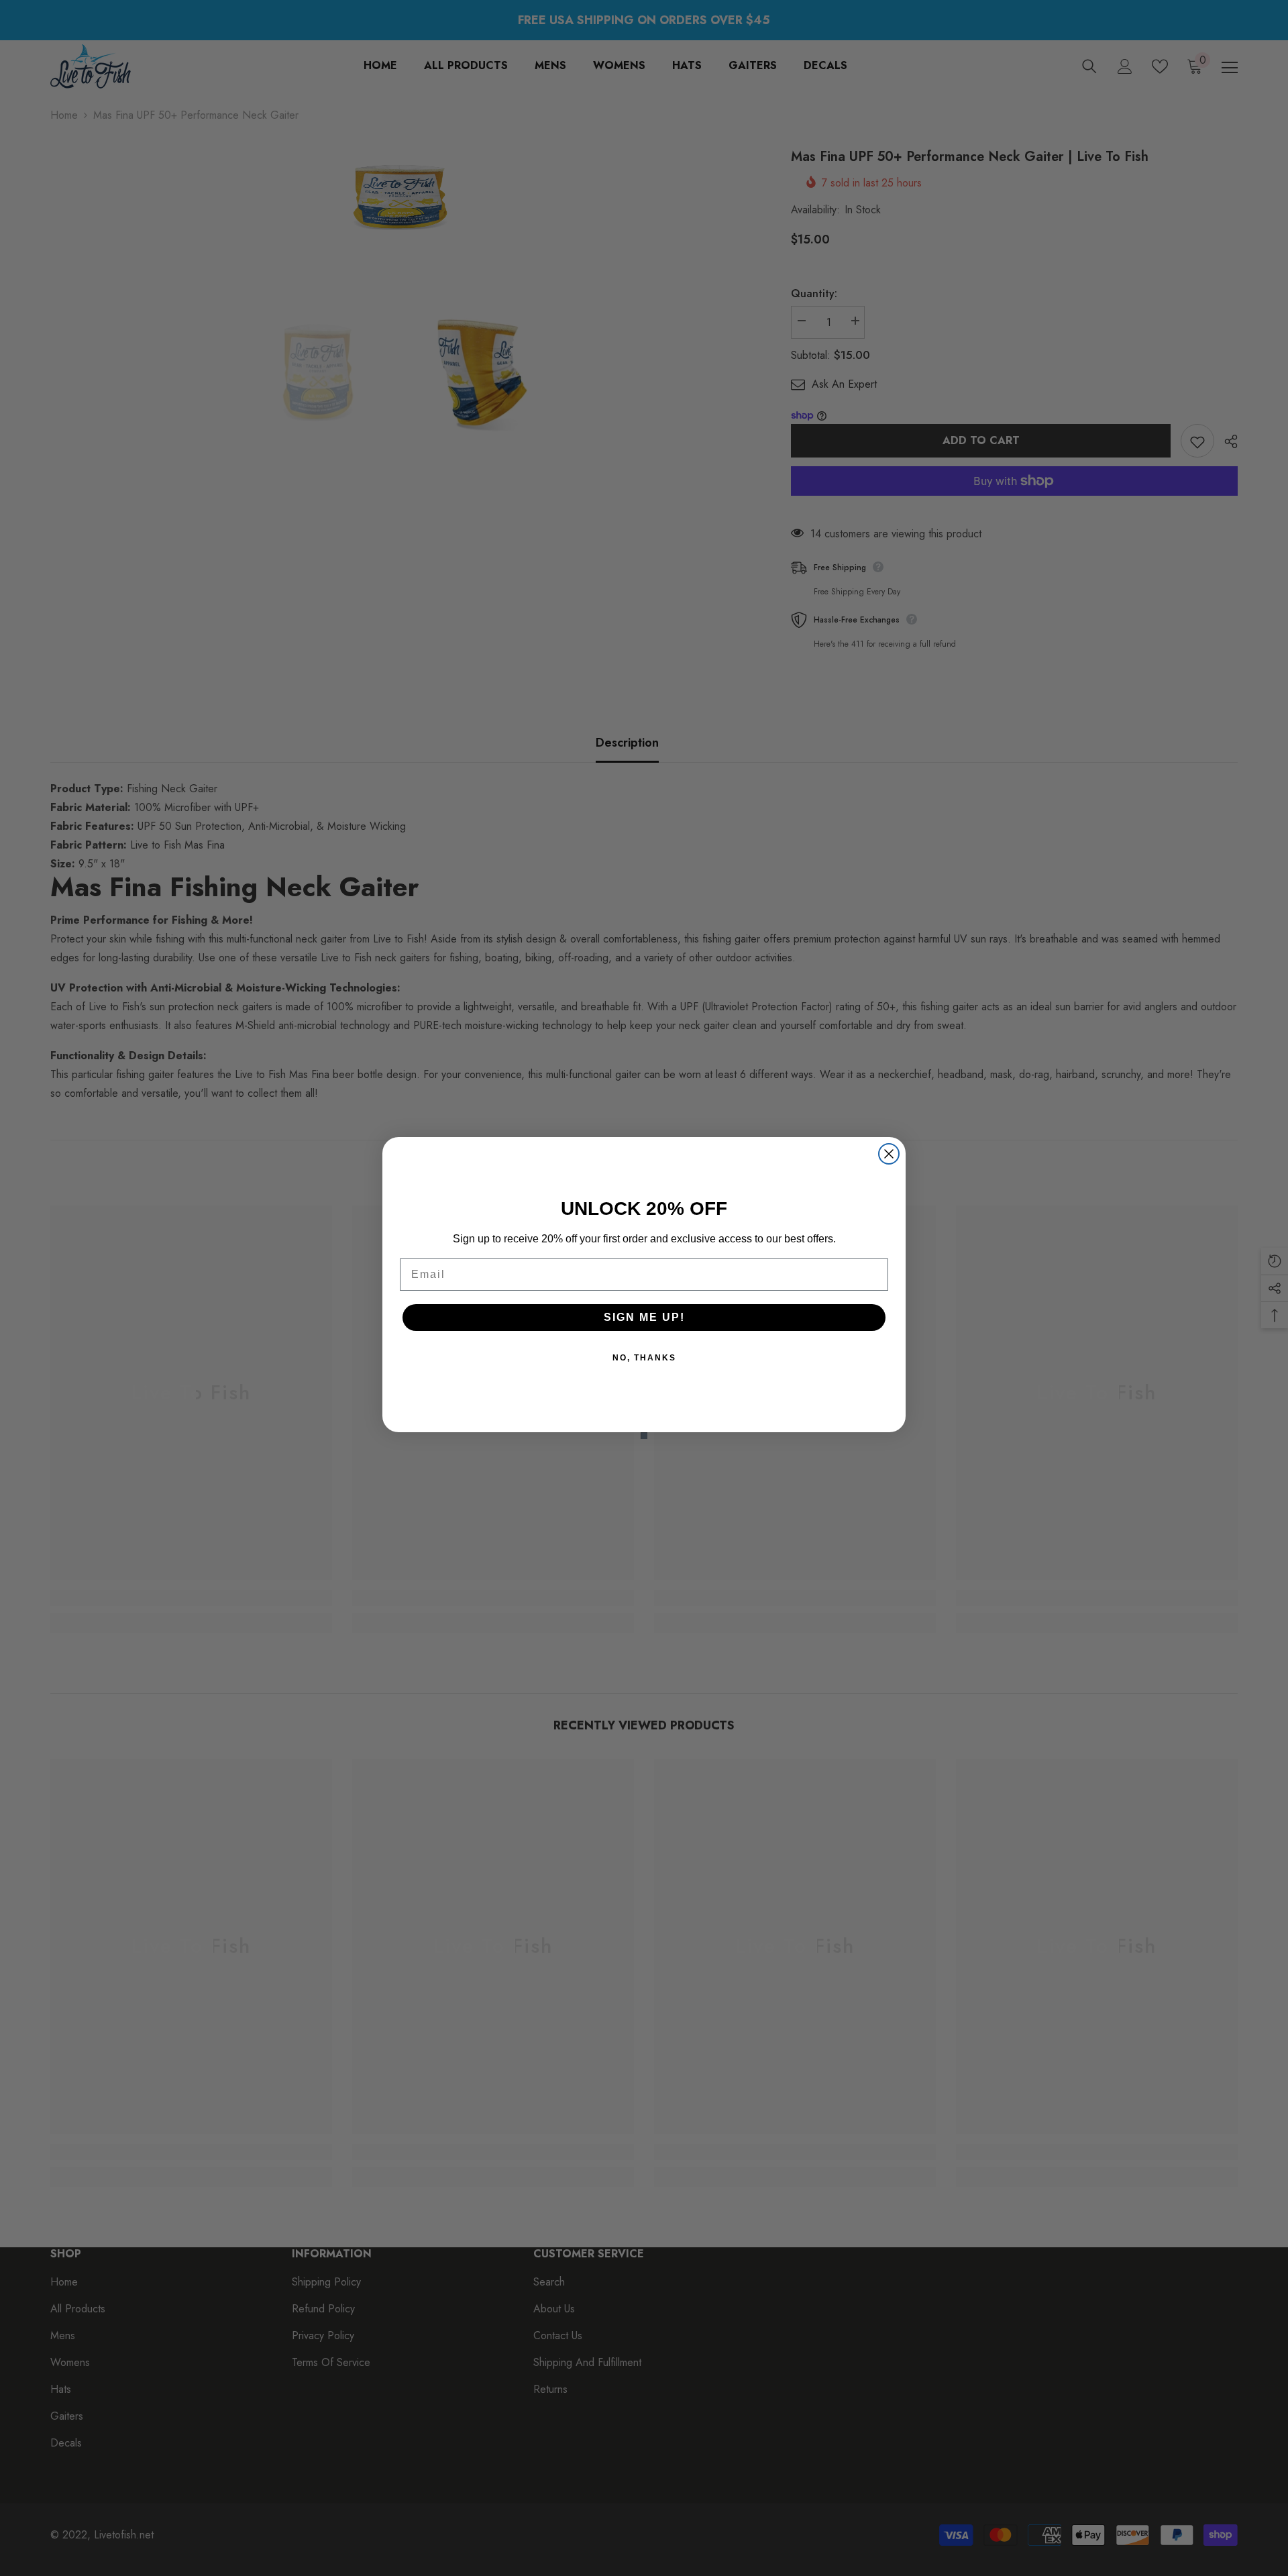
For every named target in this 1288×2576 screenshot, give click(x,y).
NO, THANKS (644, 1358)
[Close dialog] (889, 1154)
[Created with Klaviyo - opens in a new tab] (644, 1436)
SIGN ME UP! (644, 1317)
